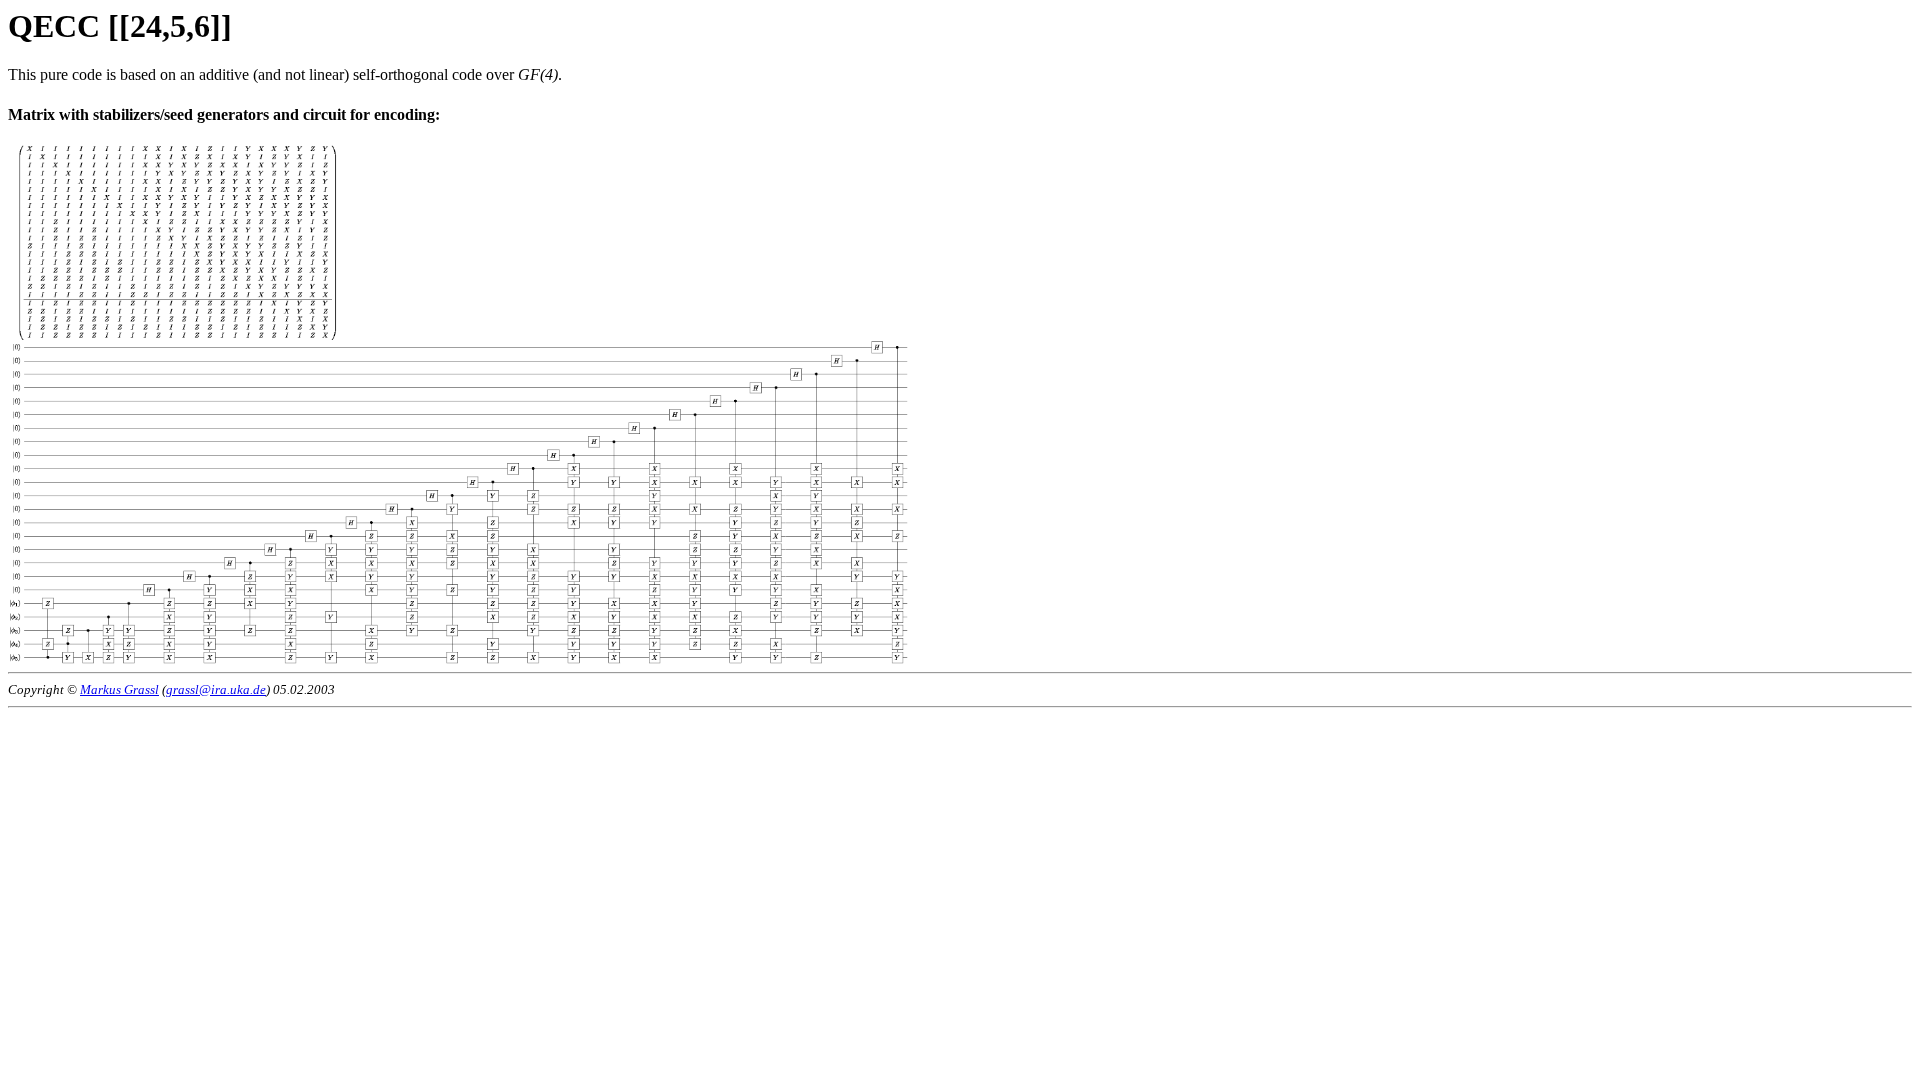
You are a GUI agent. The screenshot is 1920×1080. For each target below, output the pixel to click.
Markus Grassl (119, 689)
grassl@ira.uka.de (216, 689)
